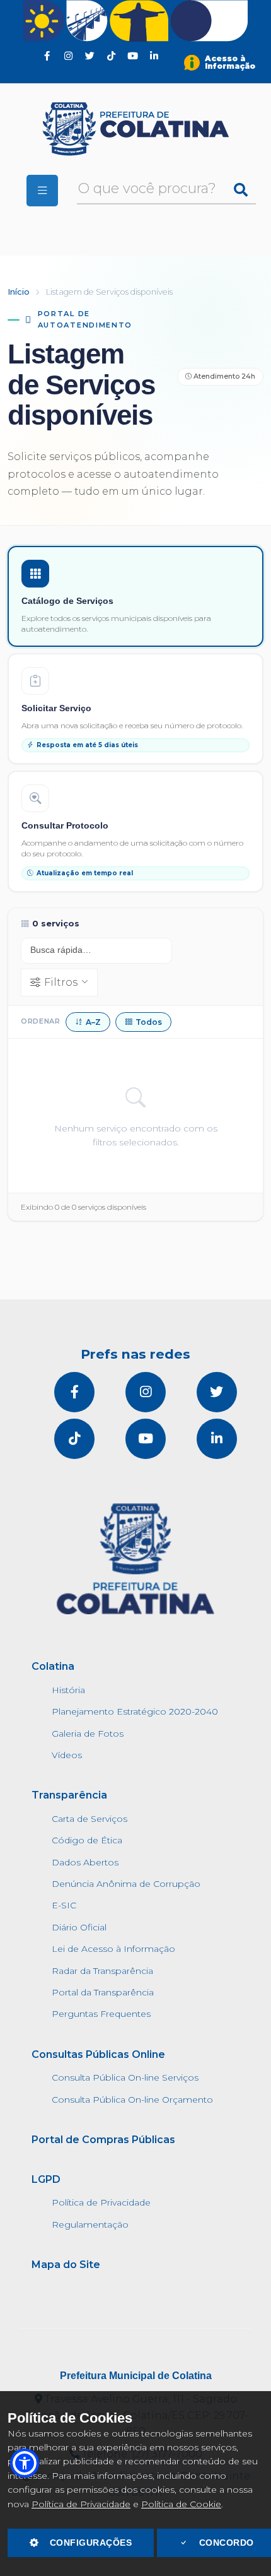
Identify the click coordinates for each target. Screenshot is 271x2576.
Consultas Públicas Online (98, 2054)
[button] (25, 2463)
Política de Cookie (181, 2504)
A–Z (93, 1022)
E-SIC (64, 1905)
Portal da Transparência (103, 1992)
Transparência (69, 1795)
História (68, 1690)
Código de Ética (87, 1840)
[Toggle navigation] (42, 191)
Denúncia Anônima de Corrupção (126, 1884)
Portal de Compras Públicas (103, 2140)
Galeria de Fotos (88, 1734)
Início (19, 292)
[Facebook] (47, 56)
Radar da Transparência (102, 1971)
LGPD (46, 2179)
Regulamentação (90, 2224)
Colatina (53, 1666)
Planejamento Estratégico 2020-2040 (135, 1711)
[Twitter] (90, 56)
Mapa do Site (66, 2265)
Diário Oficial (79, 1927)
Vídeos (67, 1755)
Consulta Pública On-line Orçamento (132, 2100)
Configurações (91, 2543)
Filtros (61, 982)
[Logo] (135, 129)
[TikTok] (112, 56)
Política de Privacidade (81, 2504)
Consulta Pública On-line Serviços (125, 2077)
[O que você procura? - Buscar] (241, 190)
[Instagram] (69, 56)
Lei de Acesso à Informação (113, 1949)
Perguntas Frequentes (101, 2014)
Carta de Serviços (89, 1819)
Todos (149, 1022)
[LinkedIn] (154, 56)
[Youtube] (133, 56)
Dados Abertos (85, 1862)
